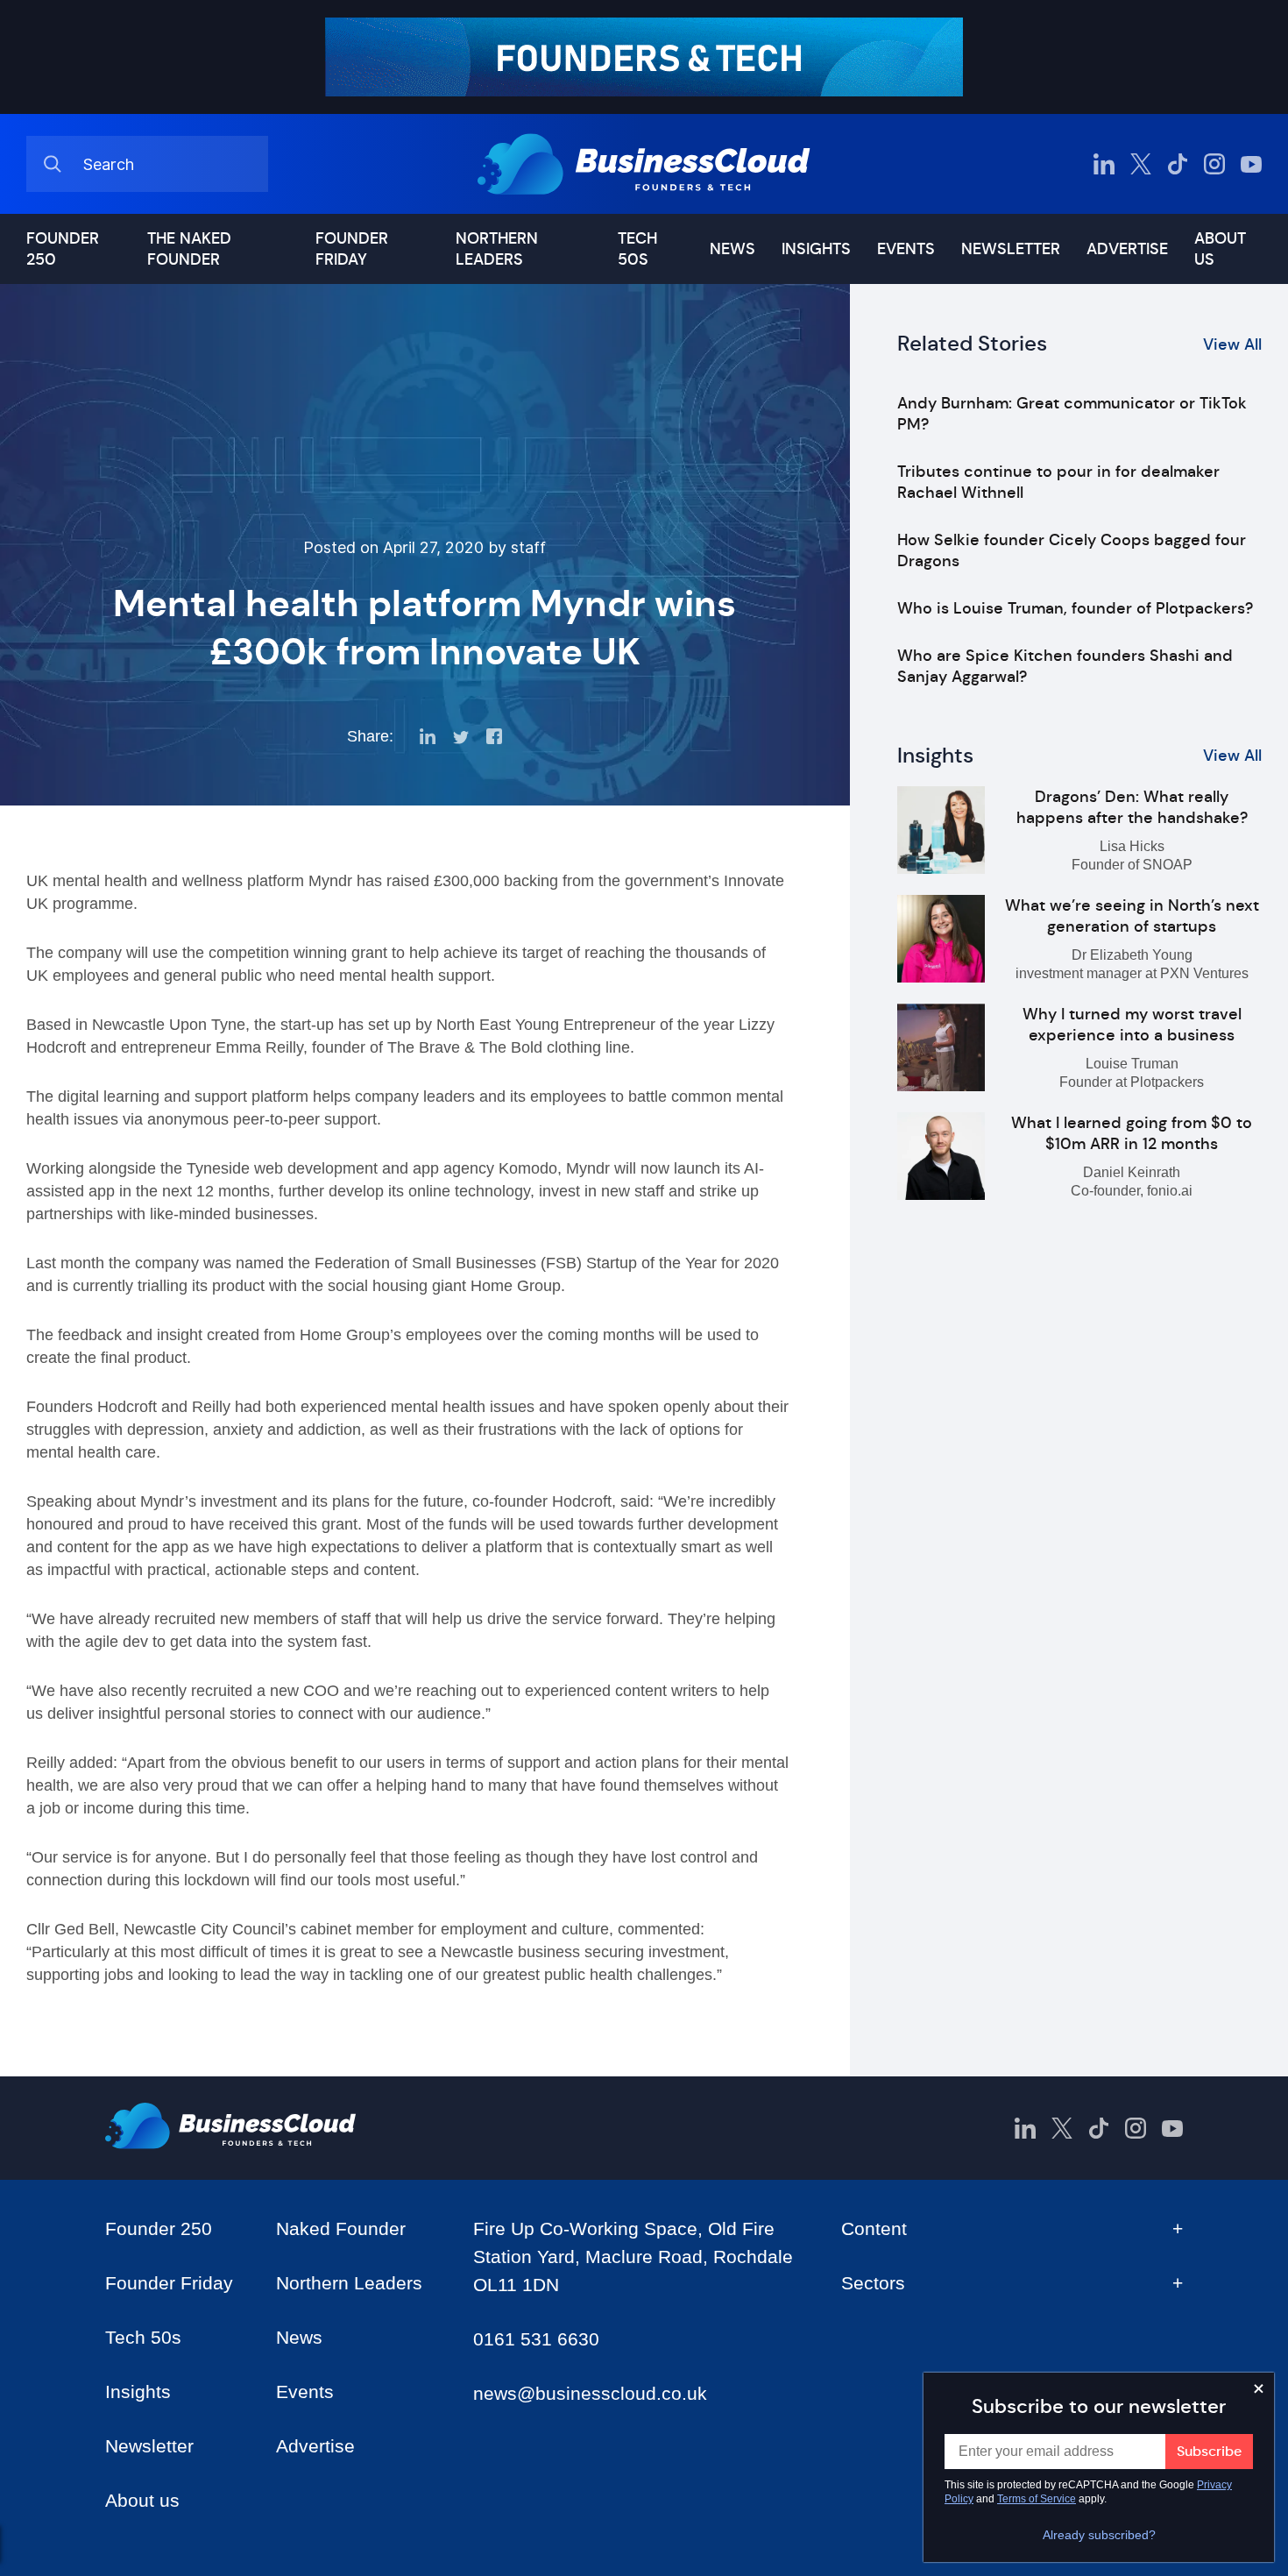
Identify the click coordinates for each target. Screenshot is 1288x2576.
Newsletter (1011, 249)
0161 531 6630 (536, 2339)
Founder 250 (63, 249)
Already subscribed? (1099, 2535)
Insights (816, 249)
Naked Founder (341, 2228)
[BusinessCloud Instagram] (1214, 164)
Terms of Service (1037, 2499)
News (732, 249)
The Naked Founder (189, 249)
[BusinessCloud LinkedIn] (1104, 164)
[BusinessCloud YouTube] (1251, 164)
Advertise (1127, 249)
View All (1232, 344)
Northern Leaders (497, 249)
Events (906, 249)
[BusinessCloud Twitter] (1141, 164)
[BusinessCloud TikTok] (1178, 164)
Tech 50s (637, 249)
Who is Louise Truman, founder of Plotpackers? (1075, 608)
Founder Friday (352, 249)
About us (1220, 249)
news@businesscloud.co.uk (590, 2393)
